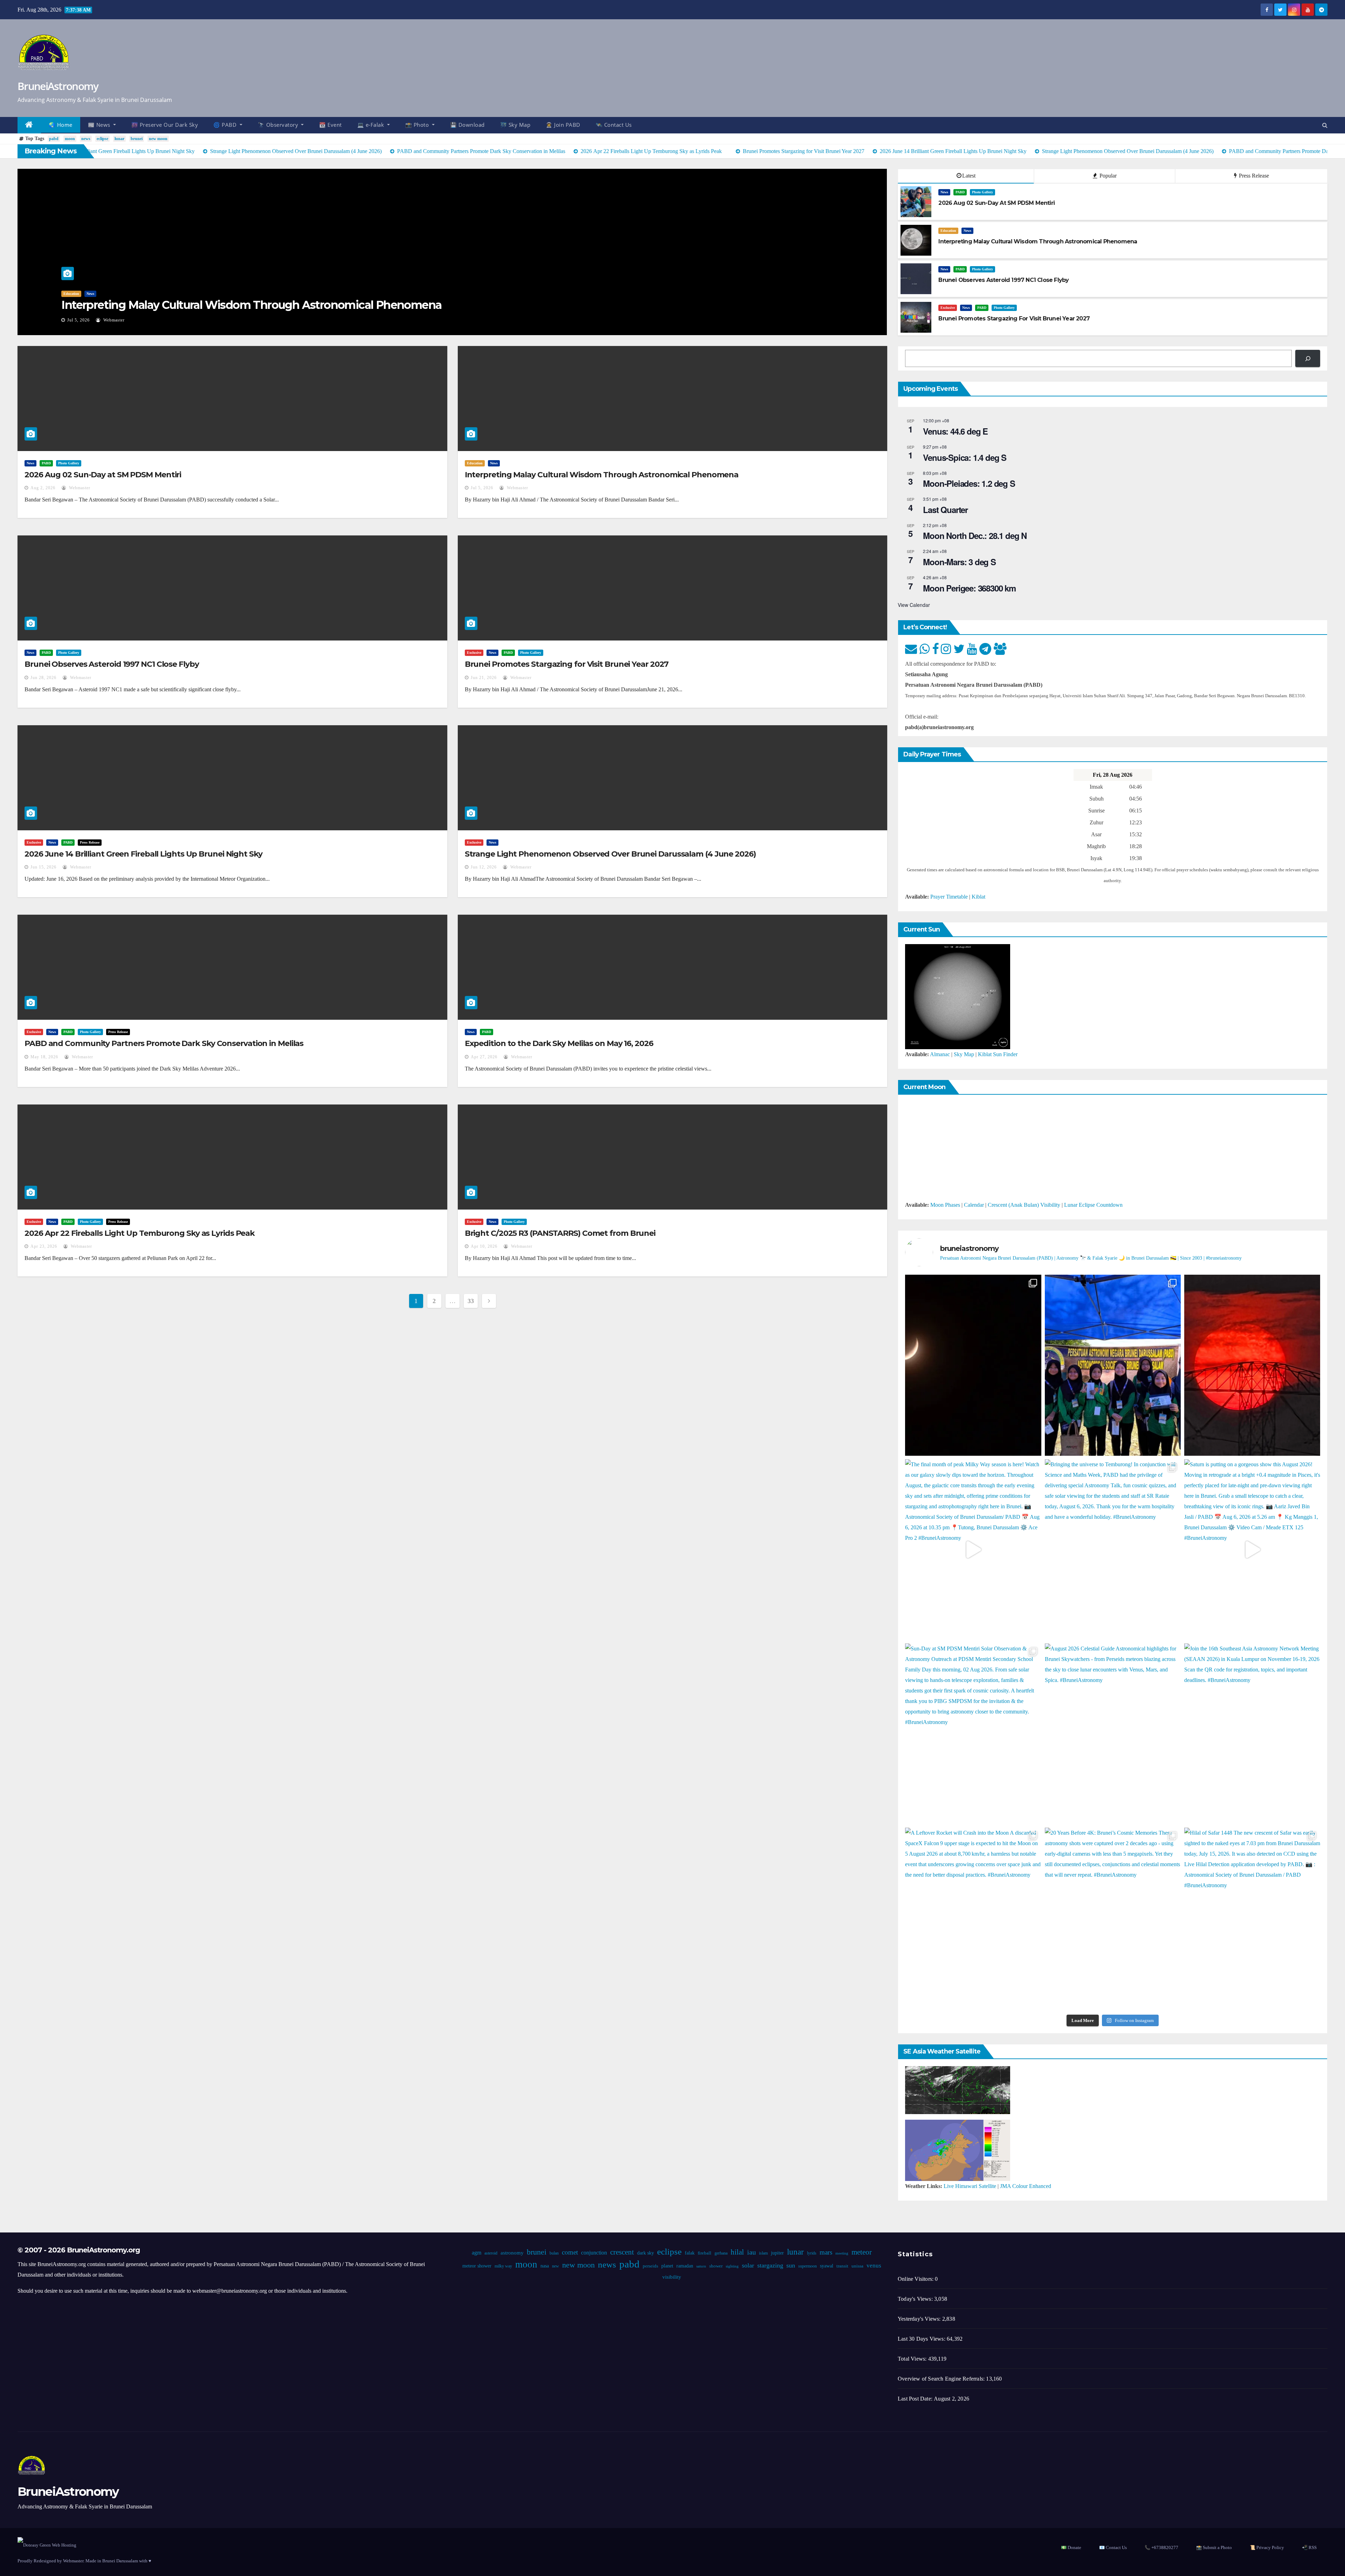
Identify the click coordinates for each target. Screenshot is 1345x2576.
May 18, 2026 (44, 1057)
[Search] (1308, 358)
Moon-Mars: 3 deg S (959, 562)
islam (763, 2253)
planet (667, 2266)
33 (471, 1301)
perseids (650, 2266)
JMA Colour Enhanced (1026, 2186)
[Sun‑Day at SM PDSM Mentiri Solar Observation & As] (973, 1734)
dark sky (645, 2253)
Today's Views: (916, 2299)
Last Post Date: (916, 2399)
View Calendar (914, 605)
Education (71, 294)
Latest (969, 176)
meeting (842, 2253)
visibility (671, 2277)
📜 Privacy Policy (1267, 2547)
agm (476, 2253)
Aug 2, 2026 (43, 488)
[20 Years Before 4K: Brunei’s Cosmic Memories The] (1113, 1918)
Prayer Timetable (949, 897)
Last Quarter (945, 510)
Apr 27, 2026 (484, 1057)
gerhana (721, 2253)
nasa (544, 2266)
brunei (137, 139)
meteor (861, 2252)
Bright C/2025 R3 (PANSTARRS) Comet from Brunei (560, 1233)
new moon (158, 139)
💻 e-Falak (371, 125)
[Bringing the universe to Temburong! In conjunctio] (1113, 1550)
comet (570, 2252)
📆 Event (330, 125)
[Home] (29, 125)
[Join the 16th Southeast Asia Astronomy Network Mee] (1252, 1734)
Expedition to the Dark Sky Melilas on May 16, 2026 (559, 1043)
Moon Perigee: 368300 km (969, 588)
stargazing (770, 2265)
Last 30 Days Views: (922, 2339)
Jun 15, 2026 (43, 867)
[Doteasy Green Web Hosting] (47, 2545)
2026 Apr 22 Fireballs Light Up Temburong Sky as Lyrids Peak (140, 1233)
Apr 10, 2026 (484, 1246)
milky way (503, 2266)
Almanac (940, 1054)
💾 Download (467, 125)
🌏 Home (61, 125)
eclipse (102, 139)
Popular (1107, 176)
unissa (857, 2266)
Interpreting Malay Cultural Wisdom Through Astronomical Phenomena (251, 305)
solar (748, 2265)
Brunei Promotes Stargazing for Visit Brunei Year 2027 (567, 664)
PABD (960, 192)
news (86, 139)
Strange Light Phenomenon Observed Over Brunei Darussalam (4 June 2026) (610, 854)
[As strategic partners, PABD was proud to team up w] (1113, 1365)
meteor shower (477, 2266)
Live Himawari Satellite (970, 2186)
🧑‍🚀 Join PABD (563, 125)
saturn (701, 2266)
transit (842, 2266)
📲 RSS (1309, 2547)
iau (751, 2252)
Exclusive (948, 308)
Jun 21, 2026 (484, 678)
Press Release (1253, 176)
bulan (554, 2253)
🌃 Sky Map (515, 125)
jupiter (777, 2253)
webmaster (113, 320)
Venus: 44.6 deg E (955, 431)
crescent (622, 2252)
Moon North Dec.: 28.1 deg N (975, 535)
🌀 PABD (226, 125)
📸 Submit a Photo (1214, 2547)
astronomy (512, 2253)
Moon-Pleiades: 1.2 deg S (969, 483)
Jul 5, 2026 (78, 320)
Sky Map (964, 1054)
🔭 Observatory (279, 125)
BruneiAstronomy (58, 86)
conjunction (594, 2253)
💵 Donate (1071, 2547)
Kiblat (978, 897)
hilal (737, 2252)
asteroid (491, 2253)
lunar (119, 139)
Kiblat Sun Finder (998, 1054)
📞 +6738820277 (1161, 2547)
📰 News (100, 125)
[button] (1325, 125)
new (555, 2266)
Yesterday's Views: (920, 2319)
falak (689, 2253)
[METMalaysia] (958, 2150)
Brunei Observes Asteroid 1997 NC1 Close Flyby (112, 664)
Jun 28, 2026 (43, 678)
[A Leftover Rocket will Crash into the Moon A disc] (973, 1918)
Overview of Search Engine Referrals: (942, 2379)
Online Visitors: (916, 2279)
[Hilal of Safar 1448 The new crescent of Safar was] (1252, 1918)
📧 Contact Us (1113, 2547)
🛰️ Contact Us (614, 125)
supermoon (807, 2266)
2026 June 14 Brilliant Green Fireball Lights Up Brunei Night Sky (143, 854)
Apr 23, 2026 (44, 1246)
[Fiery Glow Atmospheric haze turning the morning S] (1252, 1365)
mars (826, 2252)
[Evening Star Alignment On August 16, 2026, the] (973, 1365)
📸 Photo (418, 125)
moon (70, 139)
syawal (826, 2266)
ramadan (684, 2266)
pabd (54, 139)
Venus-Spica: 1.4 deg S (965, 457)
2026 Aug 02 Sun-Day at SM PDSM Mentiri (103, 475)
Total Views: (913, 2359)
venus (874, 2266)
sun (790, 2265)
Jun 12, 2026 (484, 867)
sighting (732, 2266)
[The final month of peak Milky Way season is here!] (973, 1550)
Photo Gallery (982, 192)
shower (716, 2266)
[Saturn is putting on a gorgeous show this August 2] (1252, 1550)
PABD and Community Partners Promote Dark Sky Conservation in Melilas (164, 1043)
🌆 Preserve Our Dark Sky (165, 125)
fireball (704, 2253)
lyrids (811, 2253)
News (90, 294)
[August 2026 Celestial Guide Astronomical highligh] (1113, 1734)
